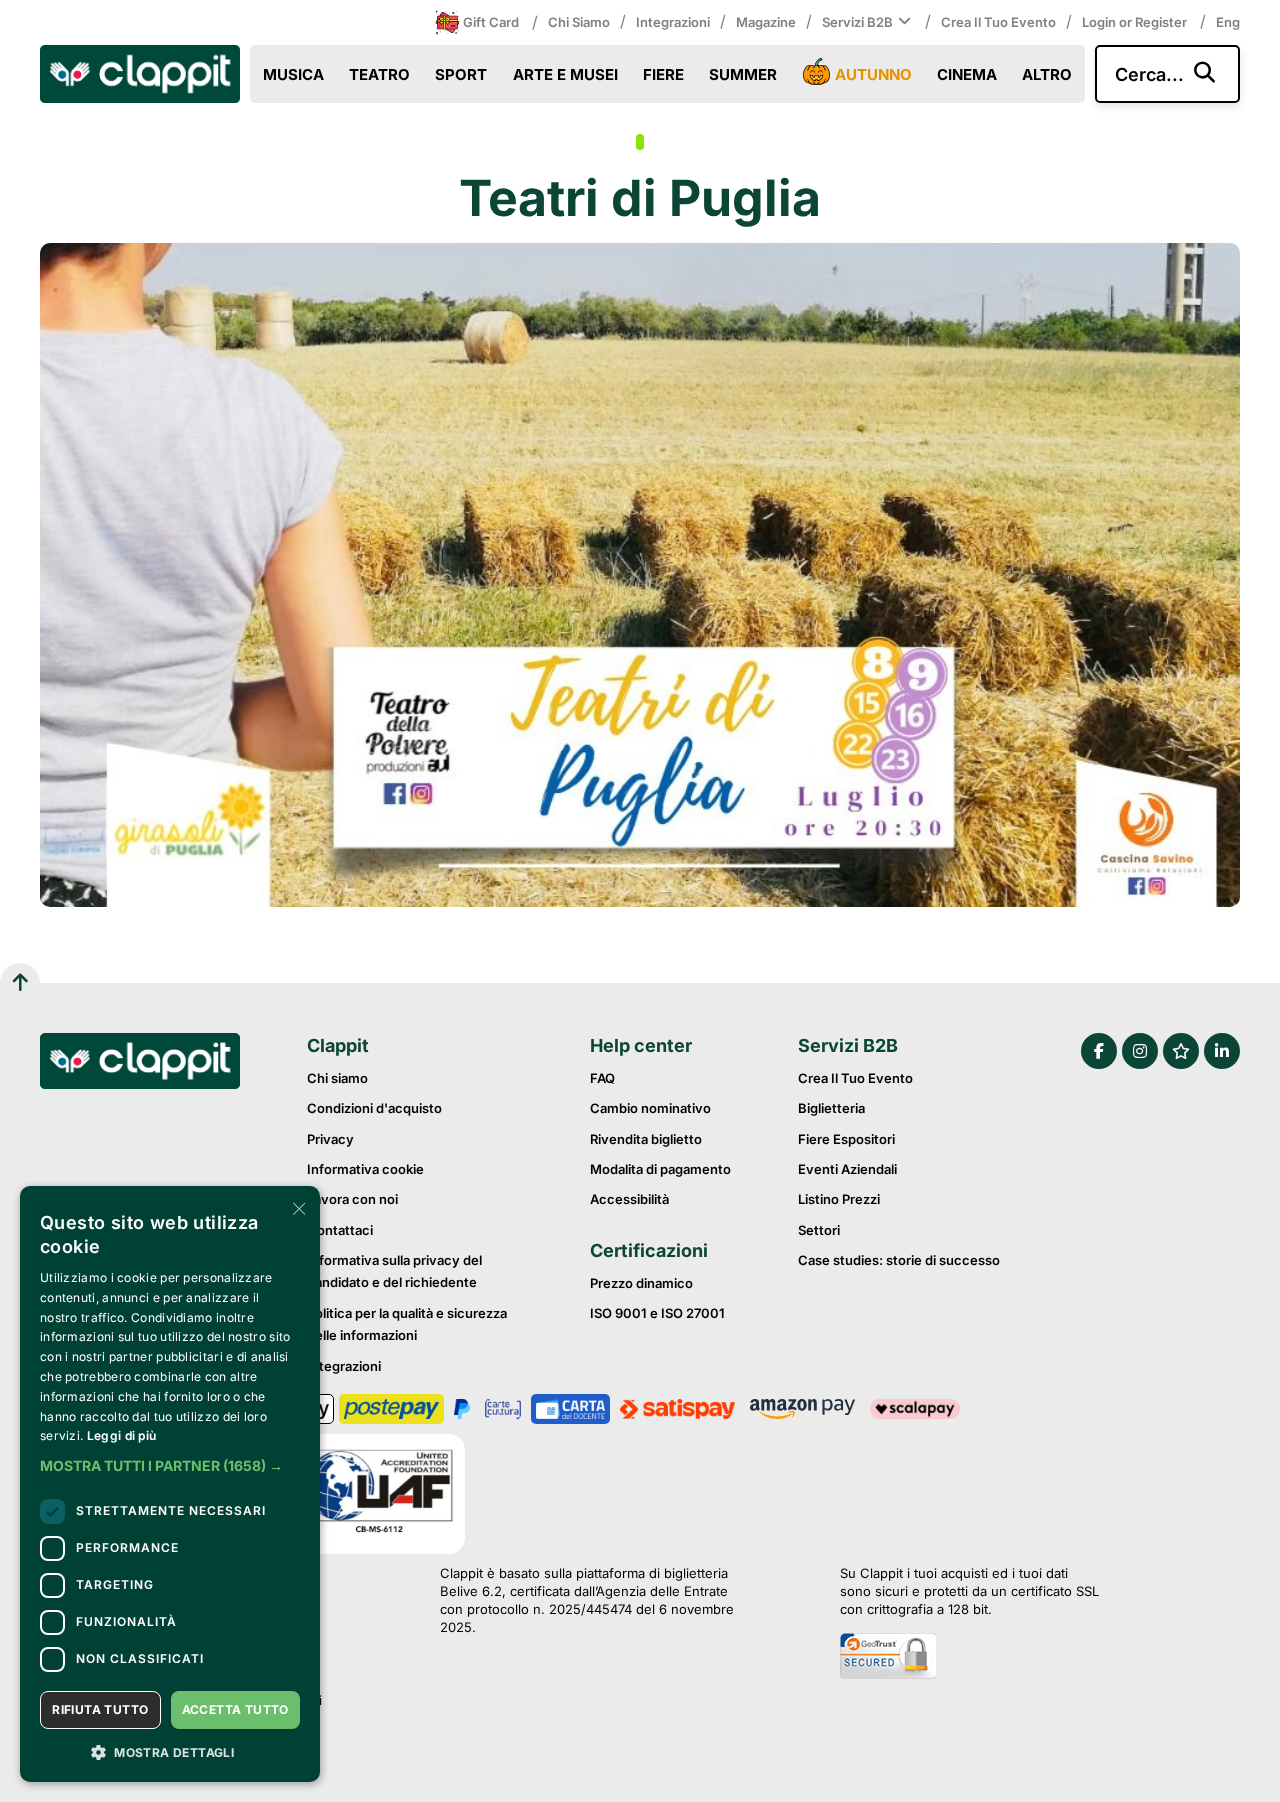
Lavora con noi (352, 1199)
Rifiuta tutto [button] (100, 1709)
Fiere (663, 74)
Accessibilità (629, 1199)
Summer (743, 74)
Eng (1228, 22)
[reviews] (1181, 1051)
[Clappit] (140, 1064)
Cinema (967, 74)
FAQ (602, 1078)
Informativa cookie (365, 1169)
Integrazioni (673, 22)
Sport (461, 74)
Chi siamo (579, 22)
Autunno (873, 74)
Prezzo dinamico (641, 1283)
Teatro (379, 74)
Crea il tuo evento (998, 22)
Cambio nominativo (650, 1108)
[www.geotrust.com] (969, 1658)
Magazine (766, 22)
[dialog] (170, 1484)
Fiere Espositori (846, 1139)
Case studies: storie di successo (899, 1260)
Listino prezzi (839, 1199)
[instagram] (1140, 1051)
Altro (1047, 74)
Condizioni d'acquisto (374, 1108)
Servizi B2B (857, 22)
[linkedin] (1222, 1051)
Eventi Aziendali (847, 1169)
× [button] (297, 1207)
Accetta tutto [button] (235, 1709)
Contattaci (340, 1230)
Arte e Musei (565, 74)
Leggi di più (122, 1435)
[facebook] (1099, 1051)
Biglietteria (831, 1108)
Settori (819, 1230)
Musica (293, 74)
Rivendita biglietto (646, 1139)
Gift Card (491, 22)
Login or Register (1136, 22)
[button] (170, 1466)
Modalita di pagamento (660, 1169)
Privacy (330, 1139)
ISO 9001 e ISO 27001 (657, 1313)
